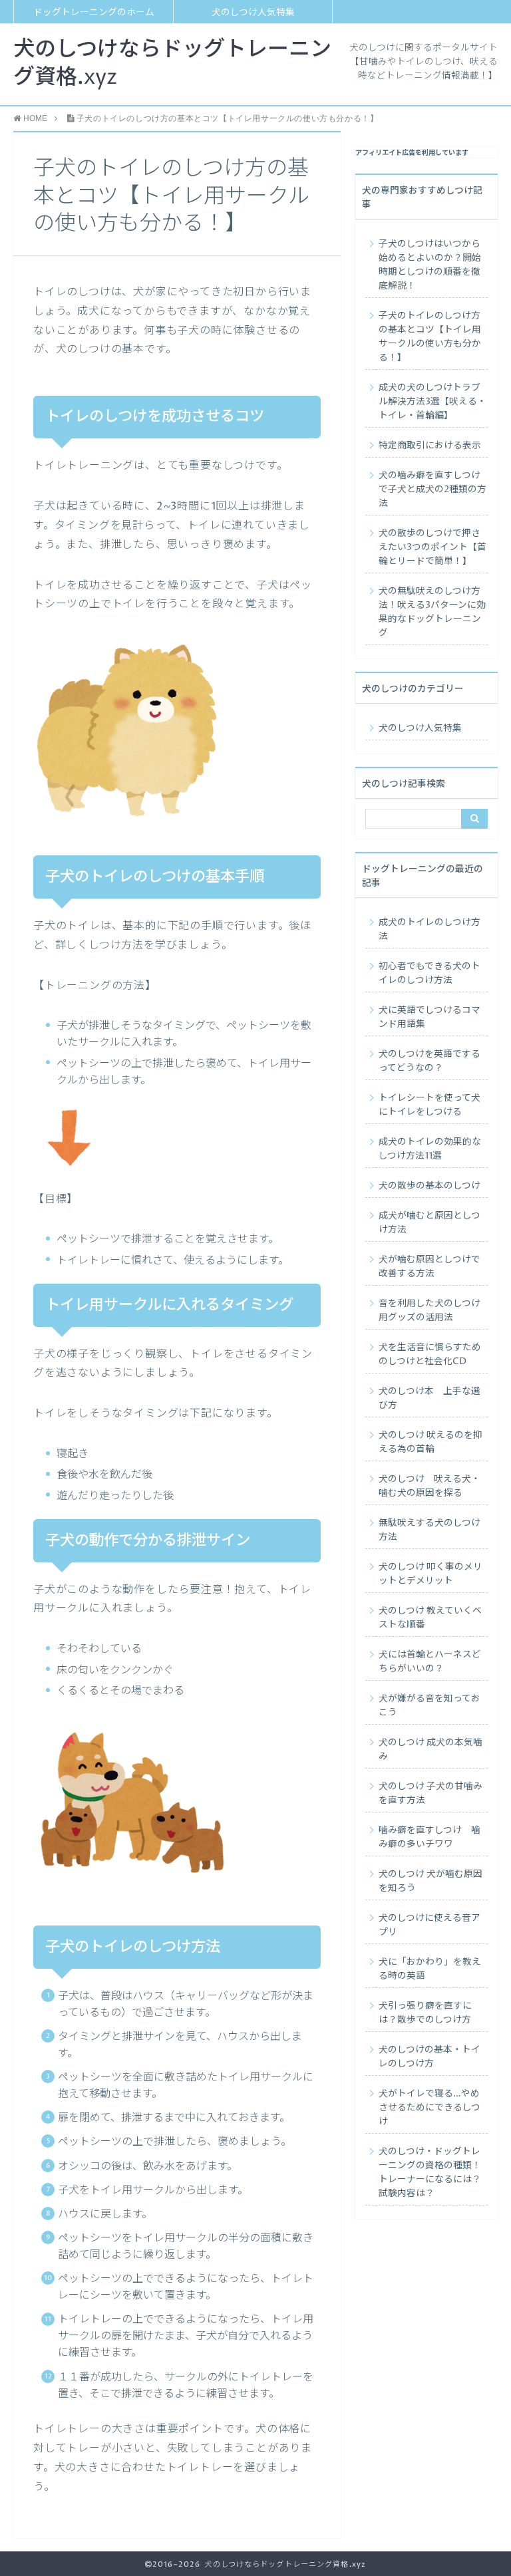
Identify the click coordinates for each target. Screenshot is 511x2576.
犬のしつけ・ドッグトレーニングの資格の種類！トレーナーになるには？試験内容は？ (430, 2173)
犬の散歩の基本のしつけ (429, 1186)
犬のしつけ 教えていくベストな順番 (430, 1618)
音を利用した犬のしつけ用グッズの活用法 (429, 1311)
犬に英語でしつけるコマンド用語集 (429, 1017)
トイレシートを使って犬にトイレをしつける (429, 1105)
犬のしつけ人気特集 (253, 13)
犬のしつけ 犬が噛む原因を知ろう (430, 1881)
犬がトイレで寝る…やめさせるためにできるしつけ (429, 2108)
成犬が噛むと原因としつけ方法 (429, 1223)
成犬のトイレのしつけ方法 (429, 930)
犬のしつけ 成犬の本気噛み (430, 1750)
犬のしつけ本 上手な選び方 (429, 1398)
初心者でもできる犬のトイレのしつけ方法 (429, 973)
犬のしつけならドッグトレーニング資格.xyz (172, 64)
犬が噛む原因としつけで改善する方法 (429, 1267)
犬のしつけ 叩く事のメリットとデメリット (430, 1574)
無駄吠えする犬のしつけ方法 (429, 1530)
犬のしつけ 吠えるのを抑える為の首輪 (430, 1442)
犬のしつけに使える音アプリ (429, 1925)
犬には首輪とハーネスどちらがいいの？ (430, 1662)
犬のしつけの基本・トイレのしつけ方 (429, 2057)
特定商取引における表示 (430, 446)
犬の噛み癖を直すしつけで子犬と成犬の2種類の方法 (432, 490)
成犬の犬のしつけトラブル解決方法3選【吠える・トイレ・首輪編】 (432, 402)
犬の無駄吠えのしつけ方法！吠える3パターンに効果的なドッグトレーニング (432, 612)
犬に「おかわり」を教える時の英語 (430, 1969)
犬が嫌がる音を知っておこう (429, 1706)
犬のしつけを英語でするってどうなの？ (429, 1061)
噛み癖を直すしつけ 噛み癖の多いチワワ (429, 1837)
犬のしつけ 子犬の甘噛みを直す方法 (430, 1793)
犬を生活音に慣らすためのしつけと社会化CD (430, 1355)
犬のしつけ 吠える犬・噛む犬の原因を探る (429, 1486)
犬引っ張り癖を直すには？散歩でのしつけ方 (425, 2013)
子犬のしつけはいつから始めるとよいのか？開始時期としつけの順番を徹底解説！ (430, 265)
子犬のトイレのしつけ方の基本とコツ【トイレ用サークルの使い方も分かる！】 (430, 337)
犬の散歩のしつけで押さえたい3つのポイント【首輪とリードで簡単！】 (432, 547)
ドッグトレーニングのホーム (94, 13)
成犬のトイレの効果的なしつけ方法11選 (430, 1149)
